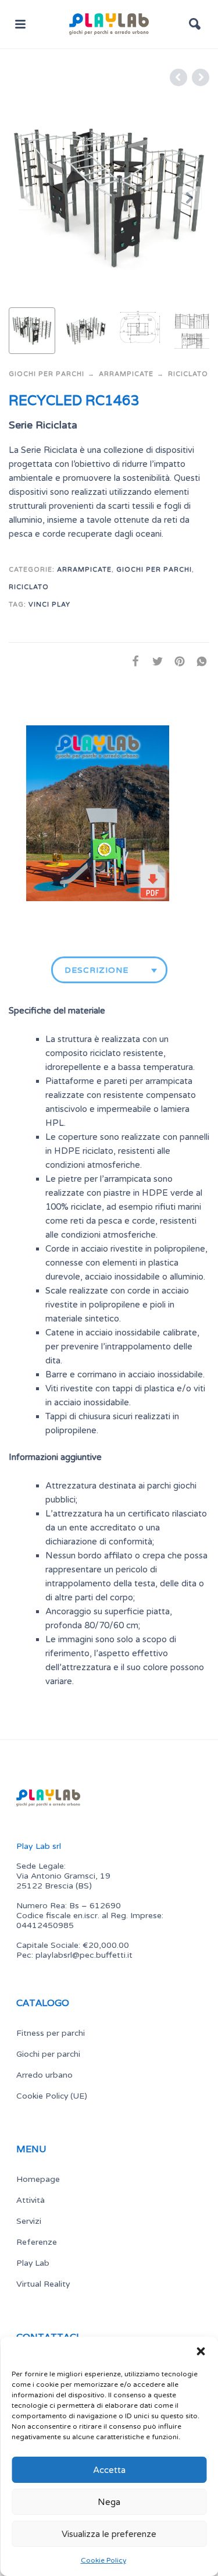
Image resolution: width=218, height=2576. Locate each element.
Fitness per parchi (51, 2033)
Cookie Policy (103, 2560)
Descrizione (97, 970)
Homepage (38, 2179)
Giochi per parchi (47, 374)
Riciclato (188, 374)
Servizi (29, 2221)
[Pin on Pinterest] (176, 661)
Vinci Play (49, 605)
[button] (201, 2351)
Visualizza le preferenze (109, 2534)
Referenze (37, 2242)
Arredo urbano (44, 2075)
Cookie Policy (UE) (52, 2096)
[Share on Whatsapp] (198, 661)
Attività (31, 2200)
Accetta (109, 2470)
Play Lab (33, 2263)
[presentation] (28, 198)
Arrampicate (126, 374)
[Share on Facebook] (132, 661)
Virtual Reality (43, 2284)
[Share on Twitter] (154, 661)
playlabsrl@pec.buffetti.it (84, 1955)
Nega (109, 2502)
